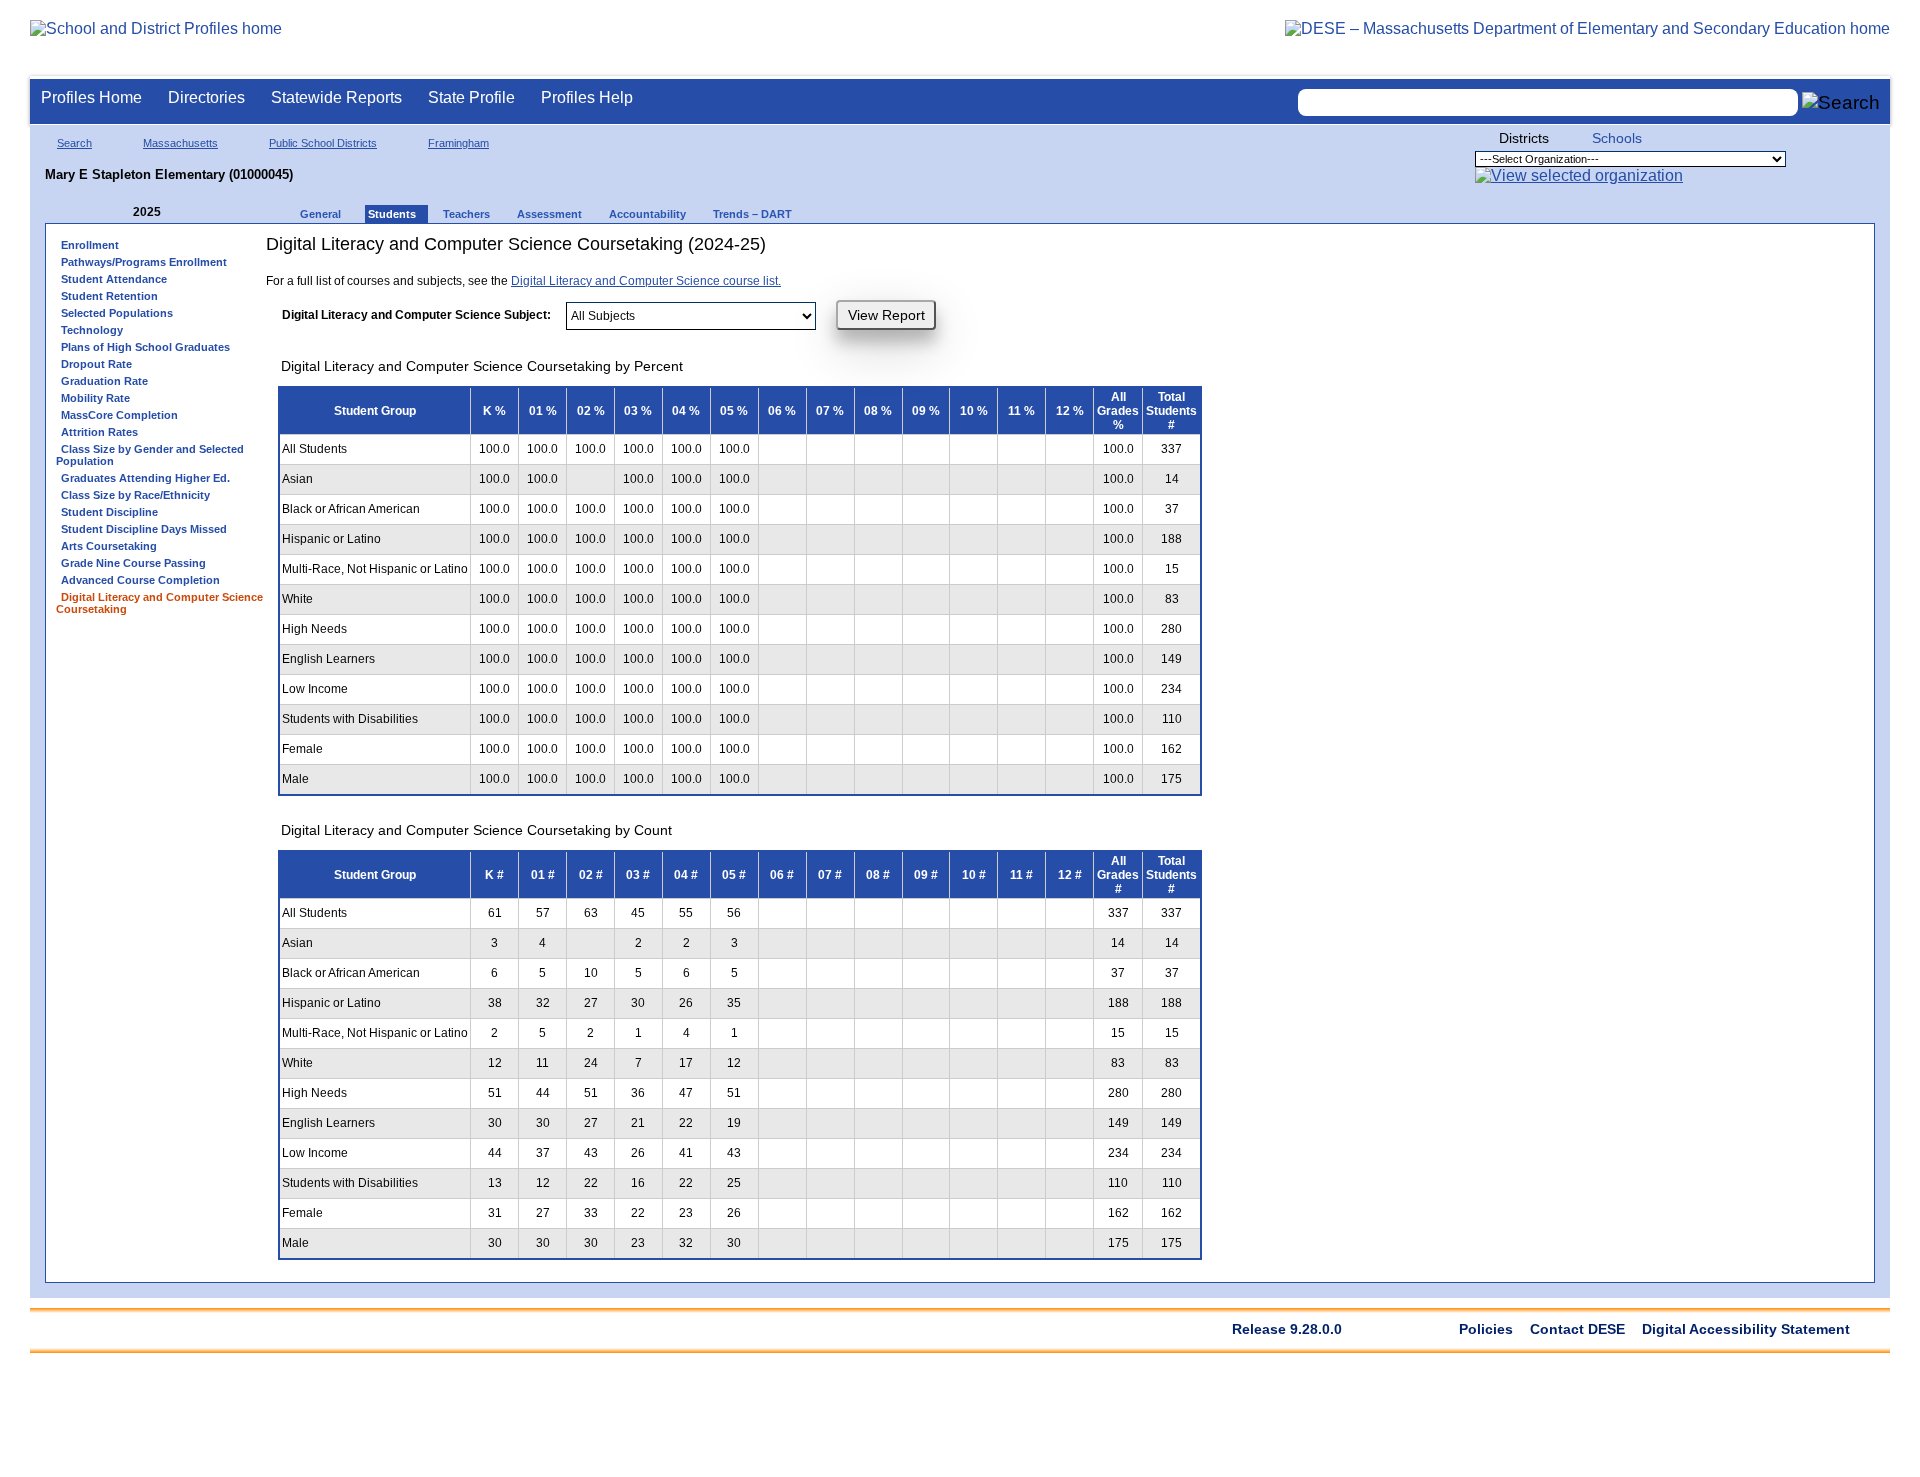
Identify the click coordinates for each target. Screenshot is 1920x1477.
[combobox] (1548, 102)
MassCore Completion (119, 415)
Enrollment (90, 245)
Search (74, 143)
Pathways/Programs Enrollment (144, 262)
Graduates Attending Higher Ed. (145, 478)
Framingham (458, 143)
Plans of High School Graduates (145, 347)
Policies (1486, 1329)
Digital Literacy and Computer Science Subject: (416, 315)
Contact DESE (1577, 1329)
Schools (1617, 138)
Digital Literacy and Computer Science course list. (646, 281)
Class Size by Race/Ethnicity (135, 495)
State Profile (471, 97)
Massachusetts (180, 143)
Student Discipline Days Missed (144, 529)
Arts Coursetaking (109, 546)
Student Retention (109, 296)
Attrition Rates (99, 432)
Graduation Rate (104, 381)
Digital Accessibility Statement (1746, 1329)
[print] (980, 251)
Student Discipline (109, 512)
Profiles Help (587, 97)
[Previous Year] (119, 212)
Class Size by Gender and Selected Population (150, 455)
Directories (206, 97)
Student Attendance (114, 279)
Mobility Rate (95, 398)
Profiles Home (91, 97)
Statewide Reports (336, 97)
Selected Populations (117, 313)
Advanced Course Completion (140, 580)
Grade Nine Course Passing (133, 563)
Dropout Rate (96, 364)
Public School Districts (323, 143)
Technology (92, 330)
